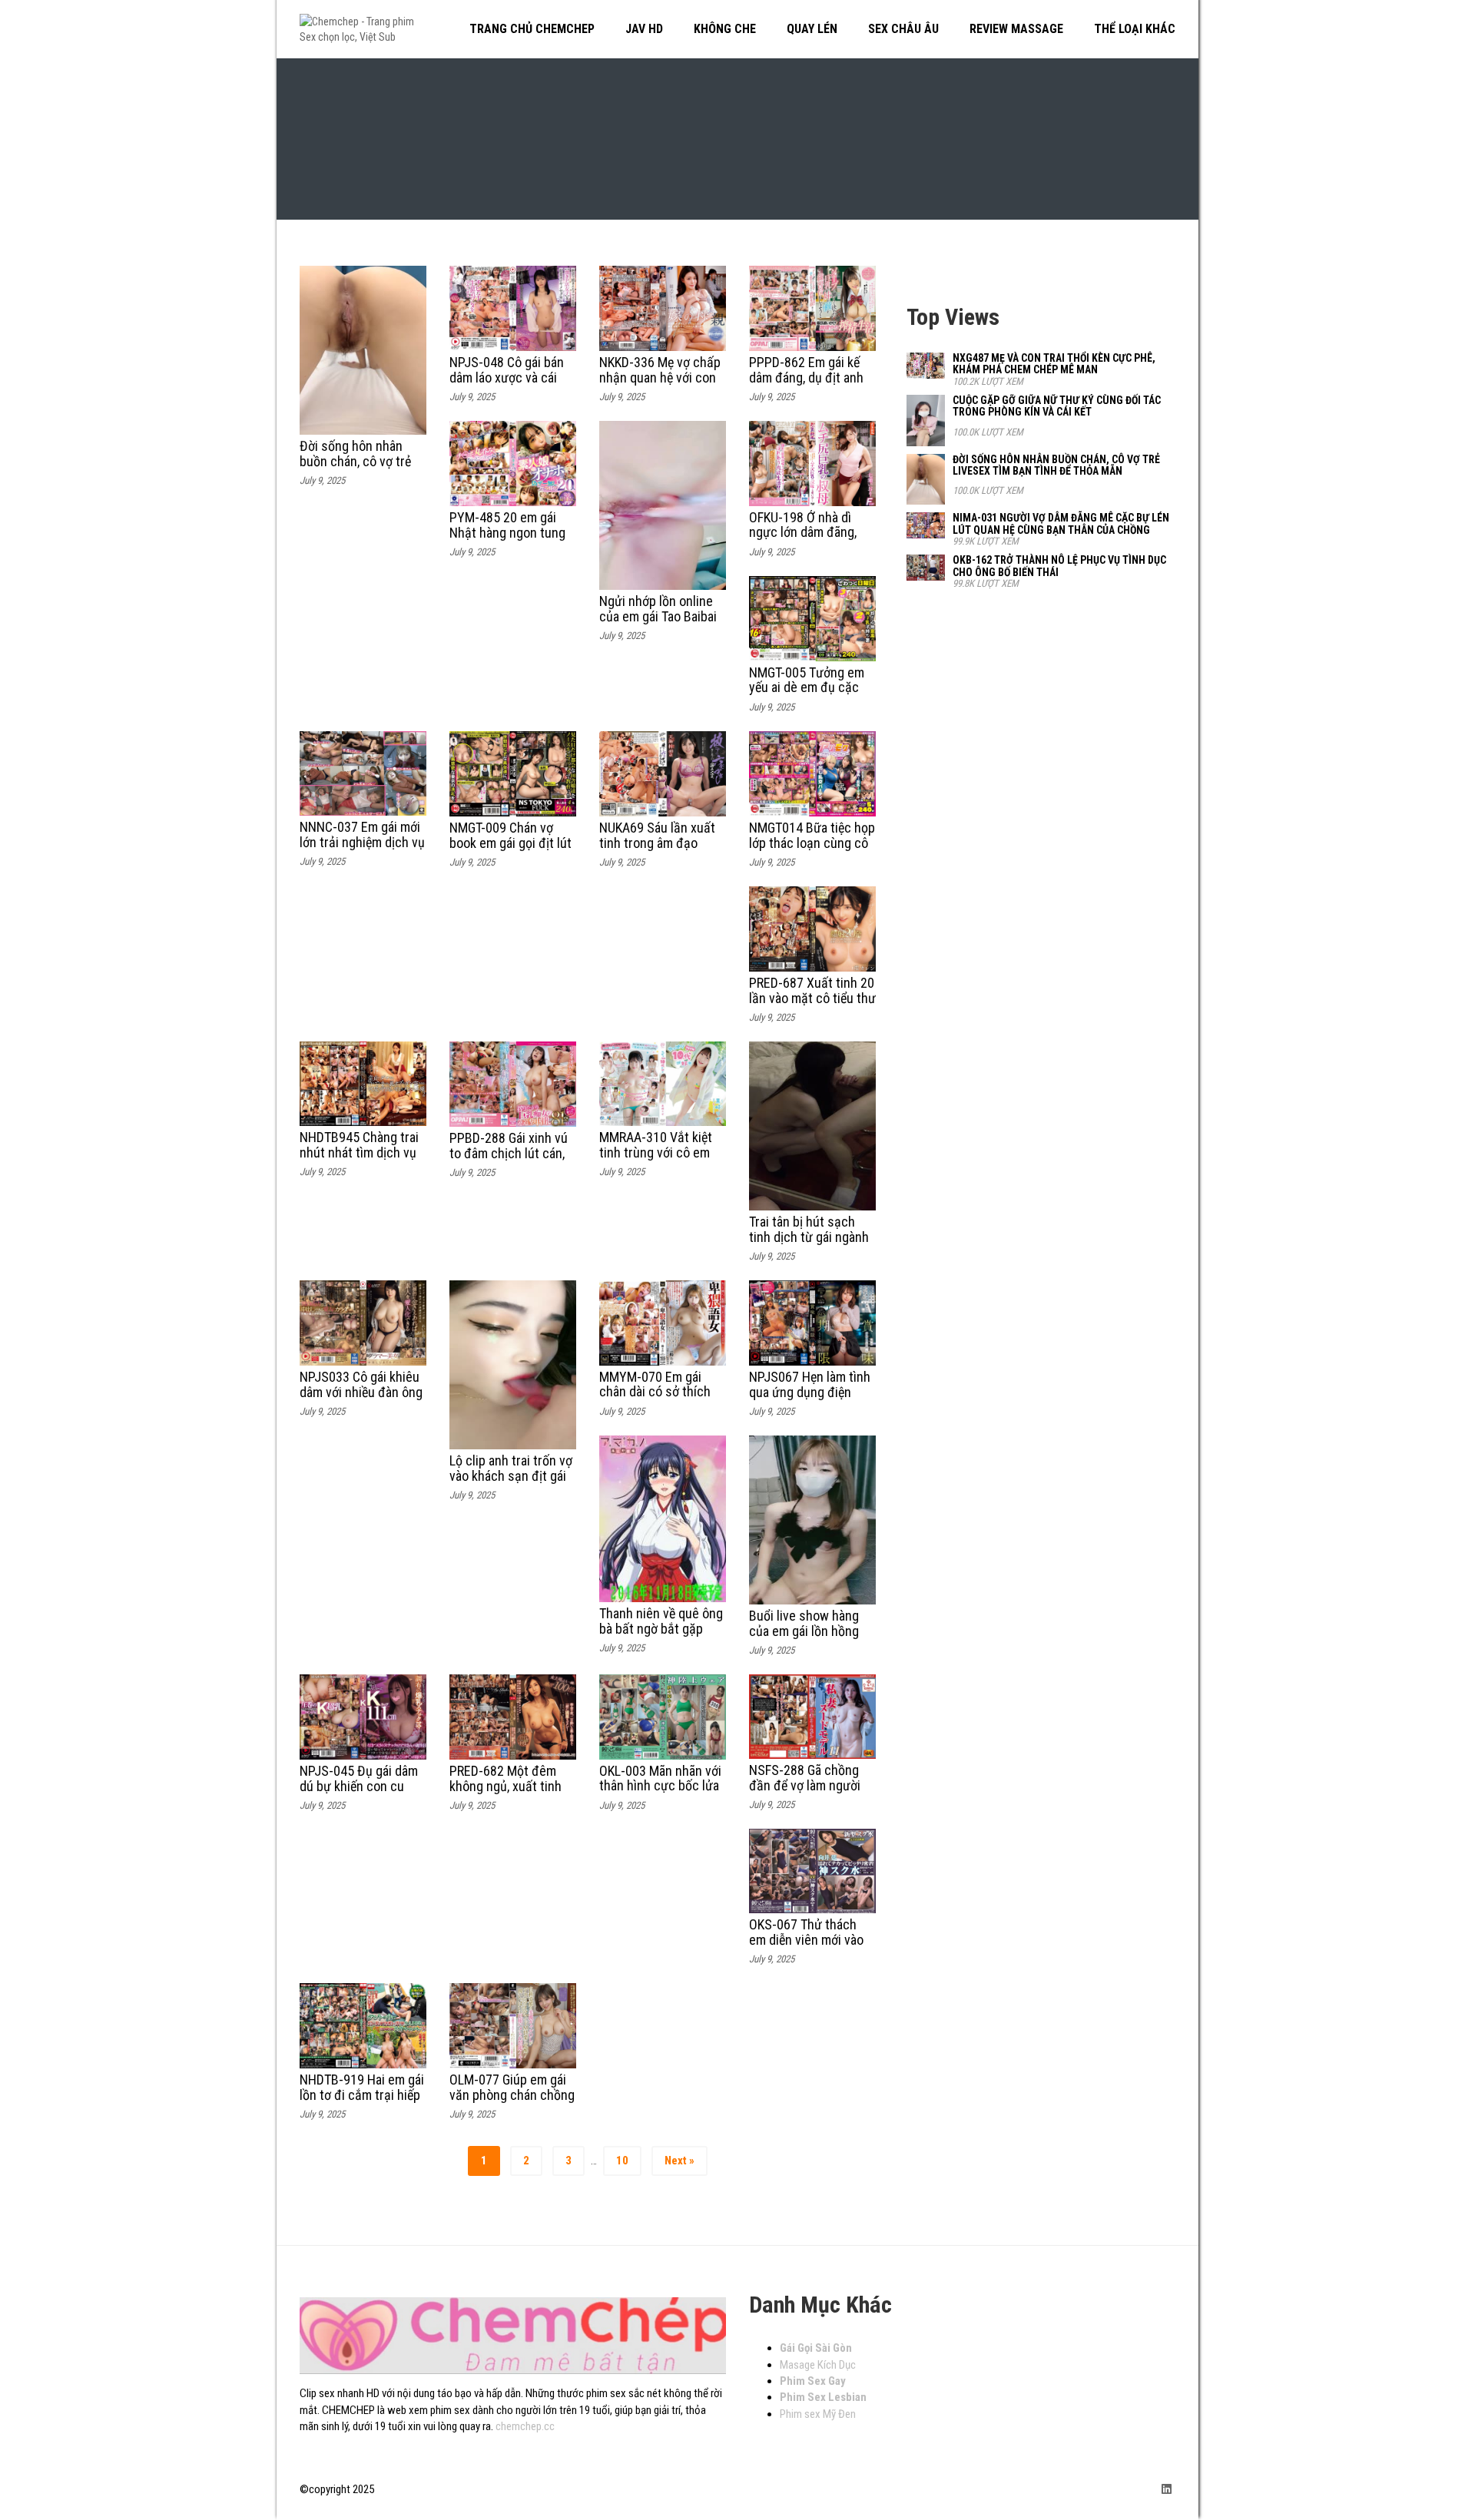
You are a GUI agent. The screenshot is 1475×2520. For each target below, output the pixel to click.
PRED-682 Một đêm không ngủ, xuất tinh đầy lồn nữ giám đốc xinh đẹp (505, 1793)
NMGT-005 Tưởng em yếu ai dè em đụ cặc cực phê (807, 688)
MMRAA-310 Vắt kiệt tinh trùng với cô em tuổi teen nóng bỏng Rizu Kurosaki (656, 1160)
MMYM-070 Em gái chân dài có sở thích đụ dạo (655, 1392)
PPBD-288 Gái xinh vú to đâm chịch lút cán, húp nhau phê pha (509, 1153)
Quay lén (812, 29)
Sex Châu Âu (903, 29)
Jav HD (644, 29)
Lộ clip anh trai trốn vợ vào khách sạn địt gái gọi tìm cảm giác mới (511, 1476)
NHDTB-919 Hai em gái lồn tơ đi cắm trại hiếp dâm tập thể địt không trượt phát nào (362, 2102)
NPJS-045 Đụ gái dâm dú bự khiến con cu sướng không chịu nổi (359, 1786)
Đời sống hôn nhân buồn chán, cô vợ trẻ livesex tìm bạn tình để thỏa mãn (362, 469)
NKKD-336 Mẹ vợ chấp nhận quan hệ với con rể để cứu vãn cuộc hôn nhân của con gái (660, 385)
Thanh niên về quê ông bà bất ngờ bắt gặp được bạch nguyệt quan (661, 1636)
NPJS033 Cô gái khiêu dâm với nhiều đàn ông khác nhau (361, 1392)
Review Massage (1016, 29)
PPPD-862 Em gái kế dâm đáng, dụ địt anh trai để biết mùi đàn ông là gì (806, 385)
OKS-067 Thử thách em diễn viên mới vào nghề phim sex (806, 1940)
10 (622, 2161)
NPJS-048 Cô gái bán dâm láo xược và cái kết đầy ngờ (507, 378)
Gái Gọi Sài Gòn (816, 2348)
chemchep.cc (525, 2426)
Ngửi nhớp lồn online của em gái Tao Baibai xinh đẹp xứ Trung (658, 616)
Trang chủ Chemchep (532, 29)
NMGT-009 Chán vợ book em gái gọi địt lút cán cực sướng (510, 843)
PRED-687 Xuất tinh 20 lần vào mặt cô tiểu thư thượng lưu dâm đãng (812, 998)
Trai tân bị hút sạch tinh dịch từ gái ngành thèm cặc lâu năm (809, 1237)
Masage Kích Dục (818, 2365)
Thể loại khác (1135, 29)
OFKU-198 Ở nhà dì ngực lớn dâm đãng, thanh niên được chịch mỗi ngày (811, 540)
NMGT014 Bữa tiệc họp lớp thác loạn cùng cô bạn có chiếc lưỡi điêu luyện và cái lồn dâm (812, 850)
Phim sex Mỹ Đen (818, 2414)
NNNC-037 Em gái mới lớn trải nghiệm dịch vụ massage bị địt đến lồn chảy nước (362, 849)
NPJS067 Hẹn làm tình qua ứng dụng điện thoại (810, 1392)
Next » (679, 2161)
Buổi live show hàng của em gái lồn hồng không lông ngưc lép (805, 1631)
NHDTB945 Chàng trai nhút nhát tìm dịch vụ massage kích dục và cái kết (359, 1160)
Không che (725, 29)
